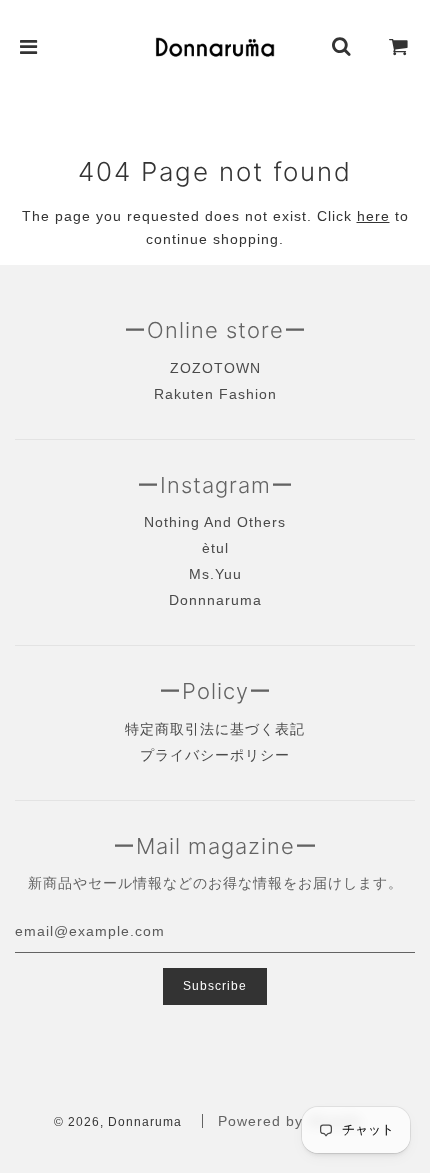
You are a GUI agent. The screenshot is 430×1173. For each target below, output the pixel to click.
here (373, 216)
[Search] (342, 47)
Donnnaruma (215, 600)
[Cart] (399, 47)
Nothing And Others (215, 522)
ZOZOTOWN (215, 368)
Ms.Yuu (215, 574)
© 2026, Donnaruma (118, 1122)
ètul (215, 548)
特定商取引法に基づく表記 (215, 729)
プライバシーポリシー (215, 755)
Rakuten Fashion (215, 394)
